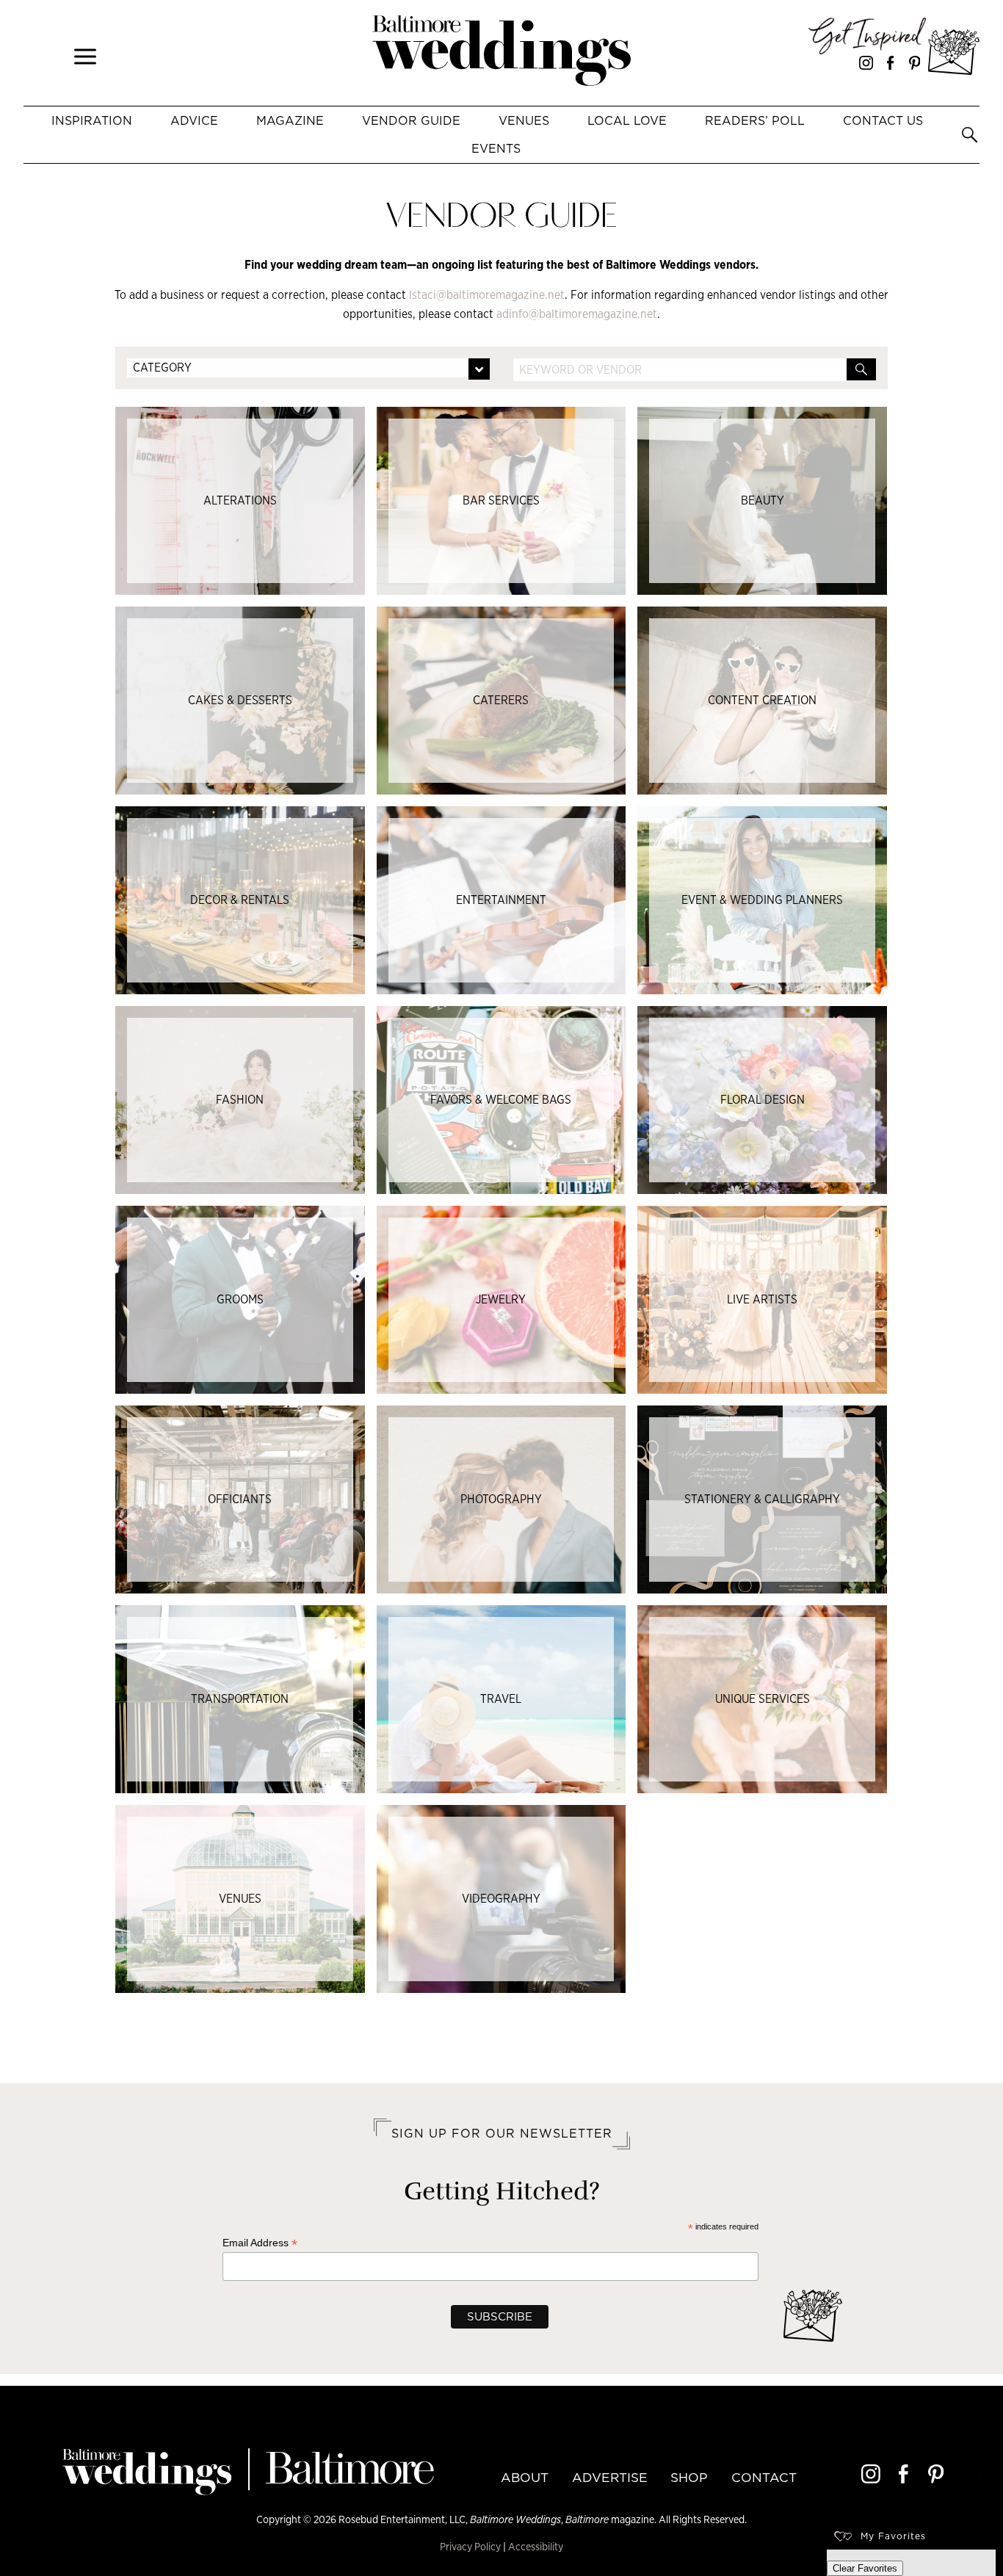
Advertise (610, 2478)
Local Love (627, 120)
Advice (194, 120)
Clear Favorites (865, 2568)
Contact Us (883, 120)
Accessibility (536, 2546)
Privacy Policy (470, 2546)
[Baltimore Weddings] (501, 53)
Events (496, 148)
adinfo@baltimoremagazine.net (577, 314)
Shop (689, 2478)
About (525, 2478)
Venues (524, 120)
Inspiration (92, 120)
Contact (764, 2478)
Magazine (290, 120)
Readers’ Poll (755, 120)
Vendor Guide (411, 120)
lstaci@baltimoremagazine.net (487, 295)
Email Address (260, 2243)
